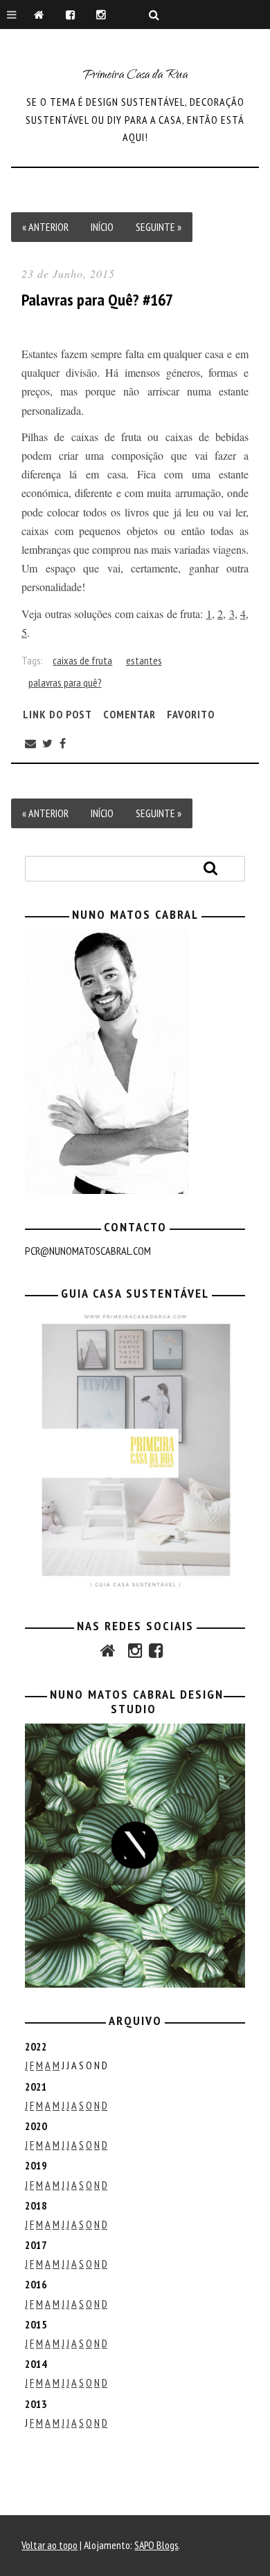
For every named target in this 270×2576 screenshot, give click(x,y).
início (102, 227)
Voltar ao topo (49, 2545)
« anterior (45, 227)
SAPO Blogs (156, 2545)
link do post (57, 713)
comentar (129, 713)
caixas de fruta (82, 660)
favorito (191, 713)
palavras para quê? (65, 682)
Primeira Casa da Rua (135, 76)
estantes (144, 660)
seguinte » (159, 227)
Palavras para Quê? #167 (97, 300)
